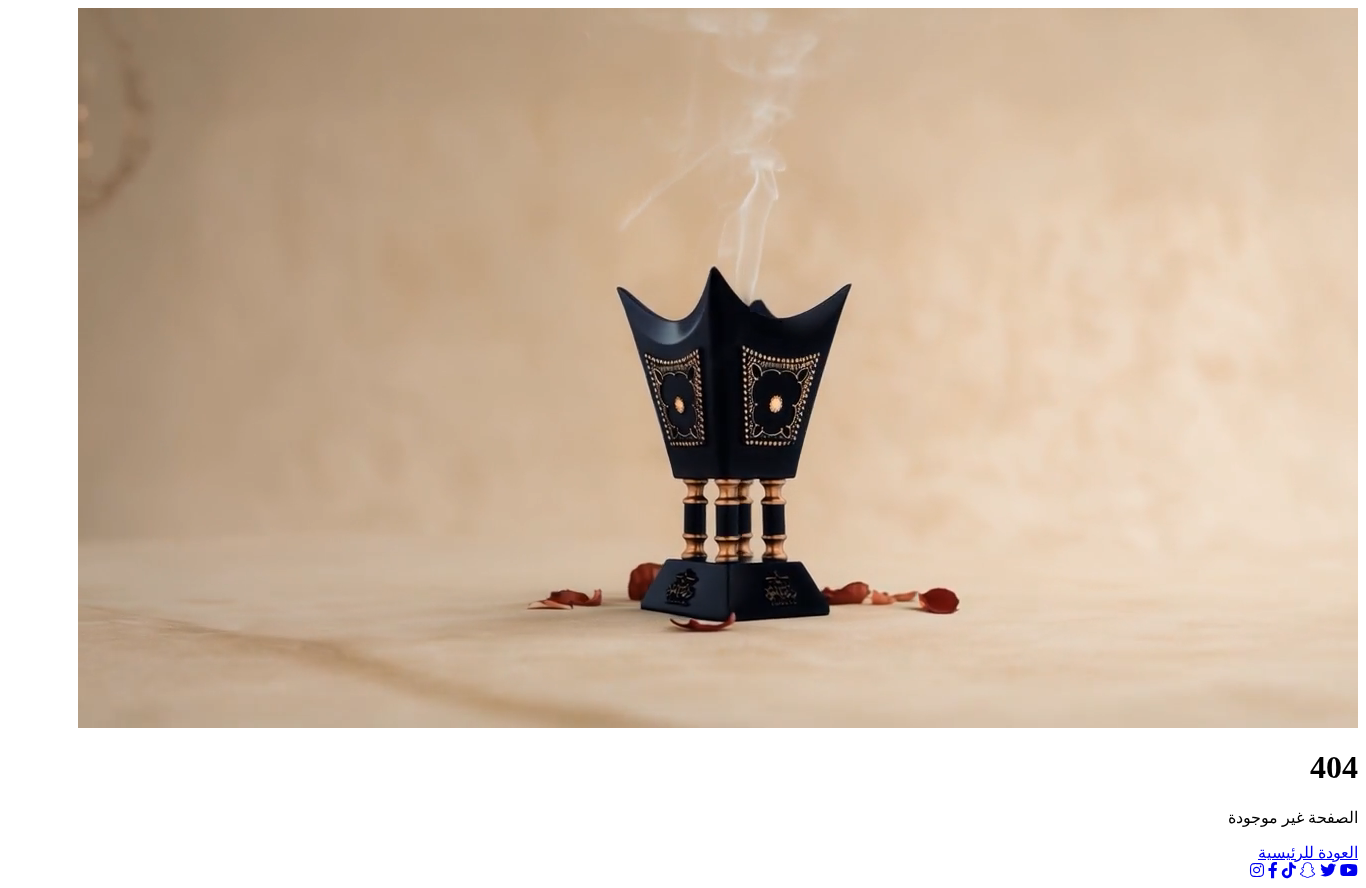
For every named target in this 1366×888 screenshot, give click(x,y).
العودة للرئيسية (1308, 852)
